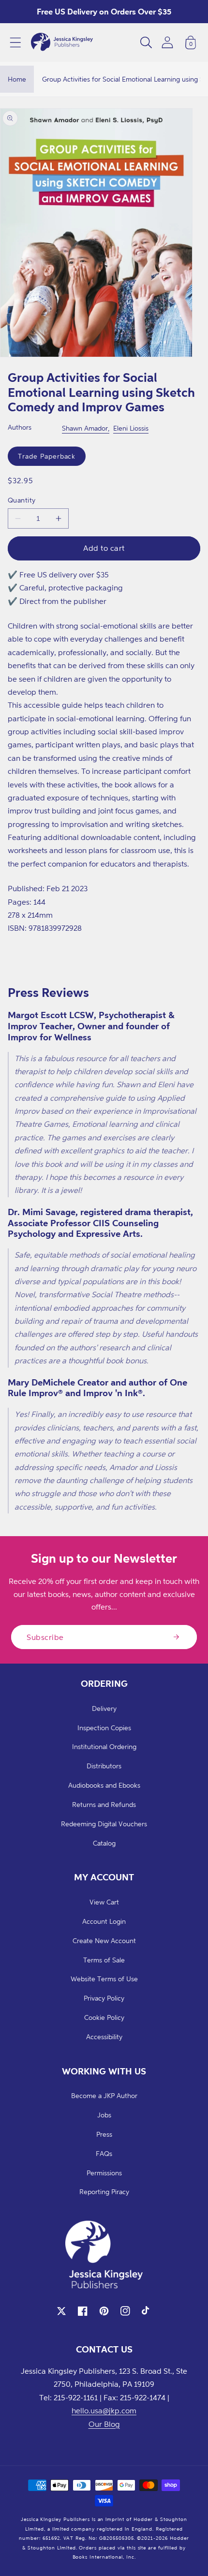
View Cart (104, 1902)
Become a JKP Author (104, 2095)
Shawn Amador (85, 428)
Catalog (104, 1843)
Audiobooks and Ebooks (104, 1785)
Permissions (104, 2173)
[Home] (62, 42)
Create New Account (104, 1940)
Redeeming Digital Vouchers (104, 1824)
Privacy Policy (104, 1998)
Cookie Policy (104, 2017)
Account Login (104, 1921)
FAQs (104, 2153)
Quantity (22, 500)
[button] (15, 42)
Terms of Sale (104, 1960)
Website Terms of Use (104, 1979)
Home (17, 79)
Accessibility (104, 2037)
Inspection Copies (104, 1728)
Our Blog (104, 2424)
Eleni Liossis (131, 428)
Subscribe (45, 1637)
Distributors (104, 1766)
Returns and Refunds (104, 1804)
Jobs (104, 2115)
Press (104, 2134)
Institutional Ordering (104, 1746)
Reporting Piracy (104, 2191)
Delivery (104, 1708)
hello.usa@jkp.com (104, 2410)
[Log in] (167, 42)
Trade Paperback (47, 456)
